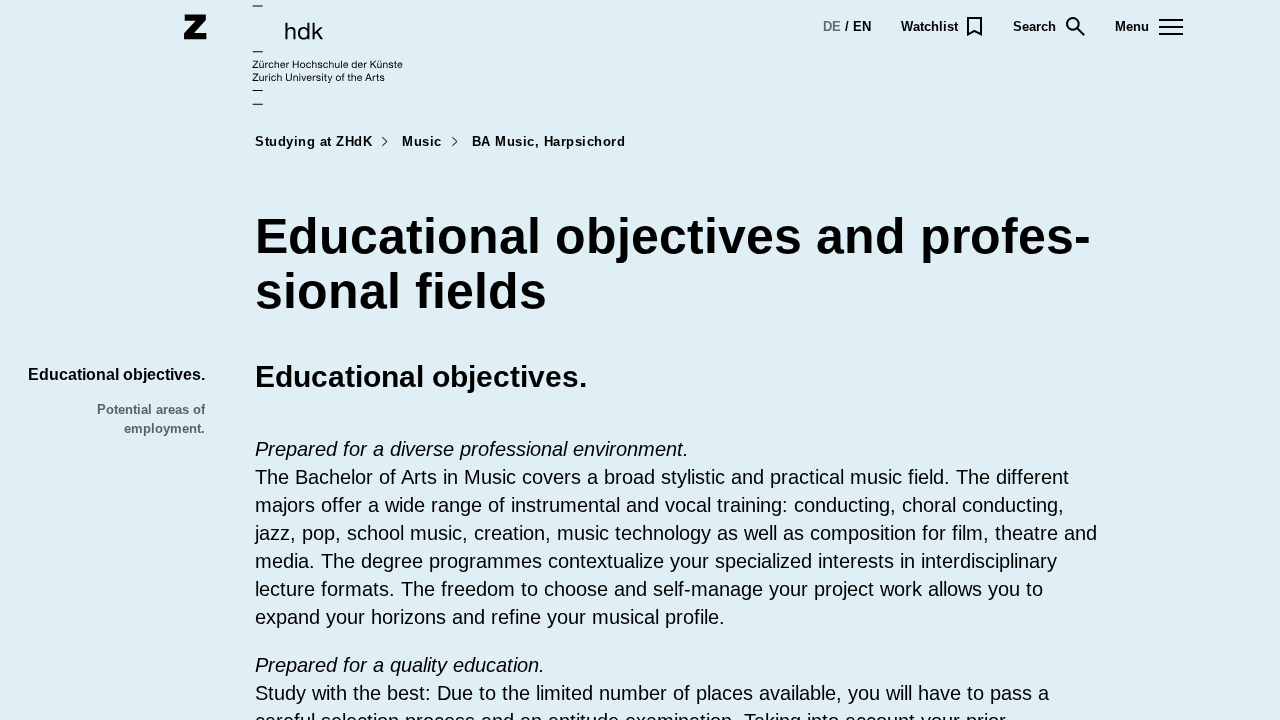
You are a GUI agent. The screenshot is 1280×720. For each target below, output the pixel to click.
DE (832, 26)
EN (862, 26)
